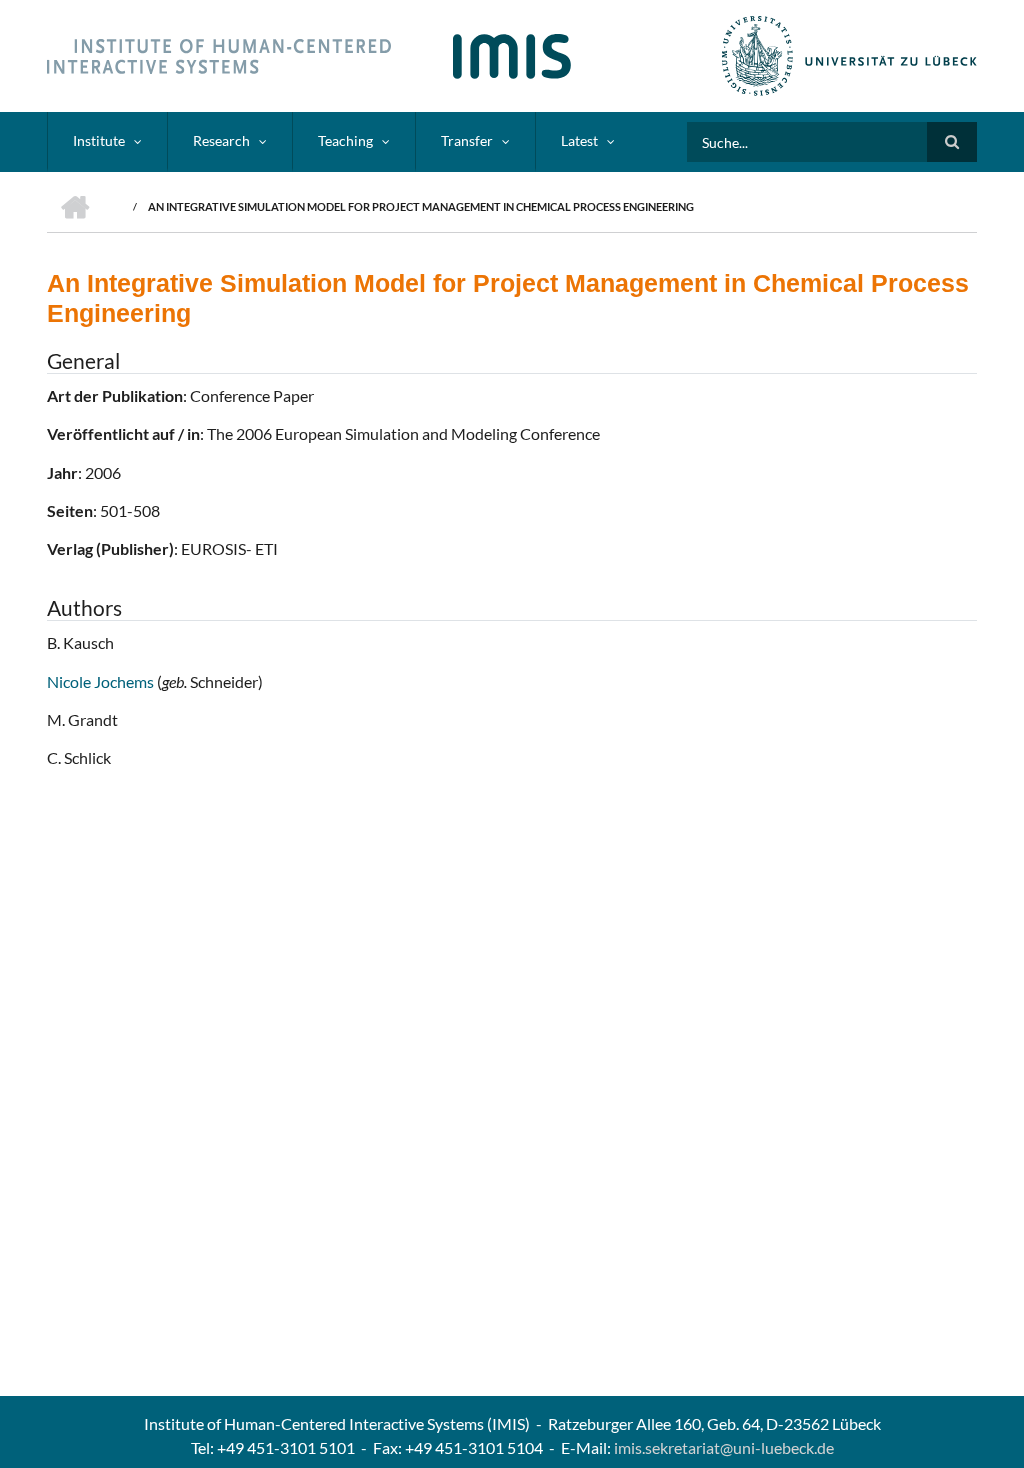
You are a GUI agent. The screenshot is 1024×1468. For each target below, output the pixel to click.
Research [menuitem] (221, 140)
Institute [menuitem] (99, 140)
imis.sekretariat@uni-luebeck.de (724, 1447)
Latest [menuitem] (579, 140)
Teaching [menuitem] (345, 140)
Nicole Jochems (102, 681)
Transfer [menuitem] (467, 140)
